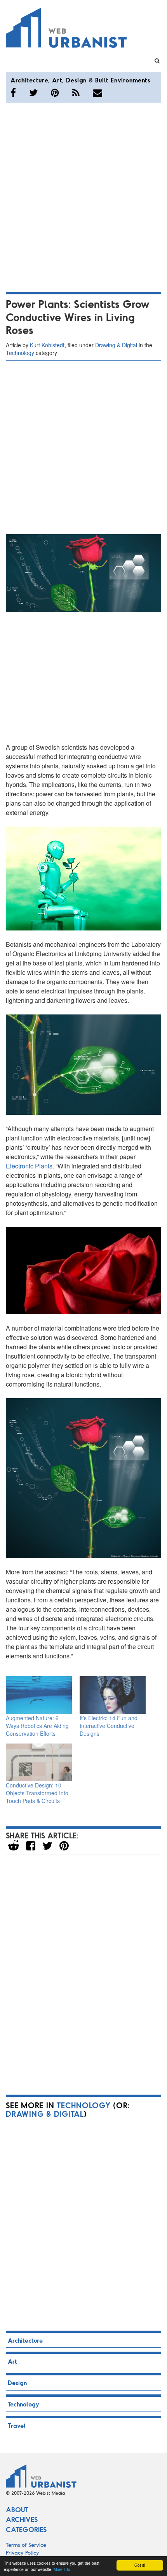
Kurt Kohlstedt (47, 345)
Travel (17, 2425)
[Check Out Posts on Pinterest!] (55, 93)
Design (76, 80)
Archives (22, 2519)
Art (57, 80)
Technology (20, 353)
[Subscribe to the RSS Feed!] (76, 93)
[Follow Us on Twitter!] (33, 93)
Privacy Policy (23, 2552)
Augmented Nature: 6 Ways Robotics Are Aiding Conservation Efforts (37, 1726)
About (17, 2510)
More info (62, 2569)
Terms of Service (26, 2545)
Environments (130, 80)
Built (102, 80)
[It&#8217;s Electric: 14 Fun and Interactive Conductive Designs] (113, 1695)
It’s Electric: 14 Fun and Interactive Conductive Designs (109, 1726)
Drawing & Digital (116, 345)
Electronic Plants (29, 1166)
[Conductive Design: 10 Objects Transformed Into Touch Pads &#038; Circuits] (39, 1762)
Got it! (140, 2565)
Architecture (29, 80)
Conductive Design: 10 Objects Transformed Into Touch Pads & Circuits (37, 1793)
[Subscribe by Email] (97, 93)
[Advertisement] (83, 196)
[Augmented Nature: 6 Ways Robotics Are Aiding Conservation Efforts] (39, 1695)
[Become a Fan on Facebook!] (13, 93)
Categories (26, 2529)
